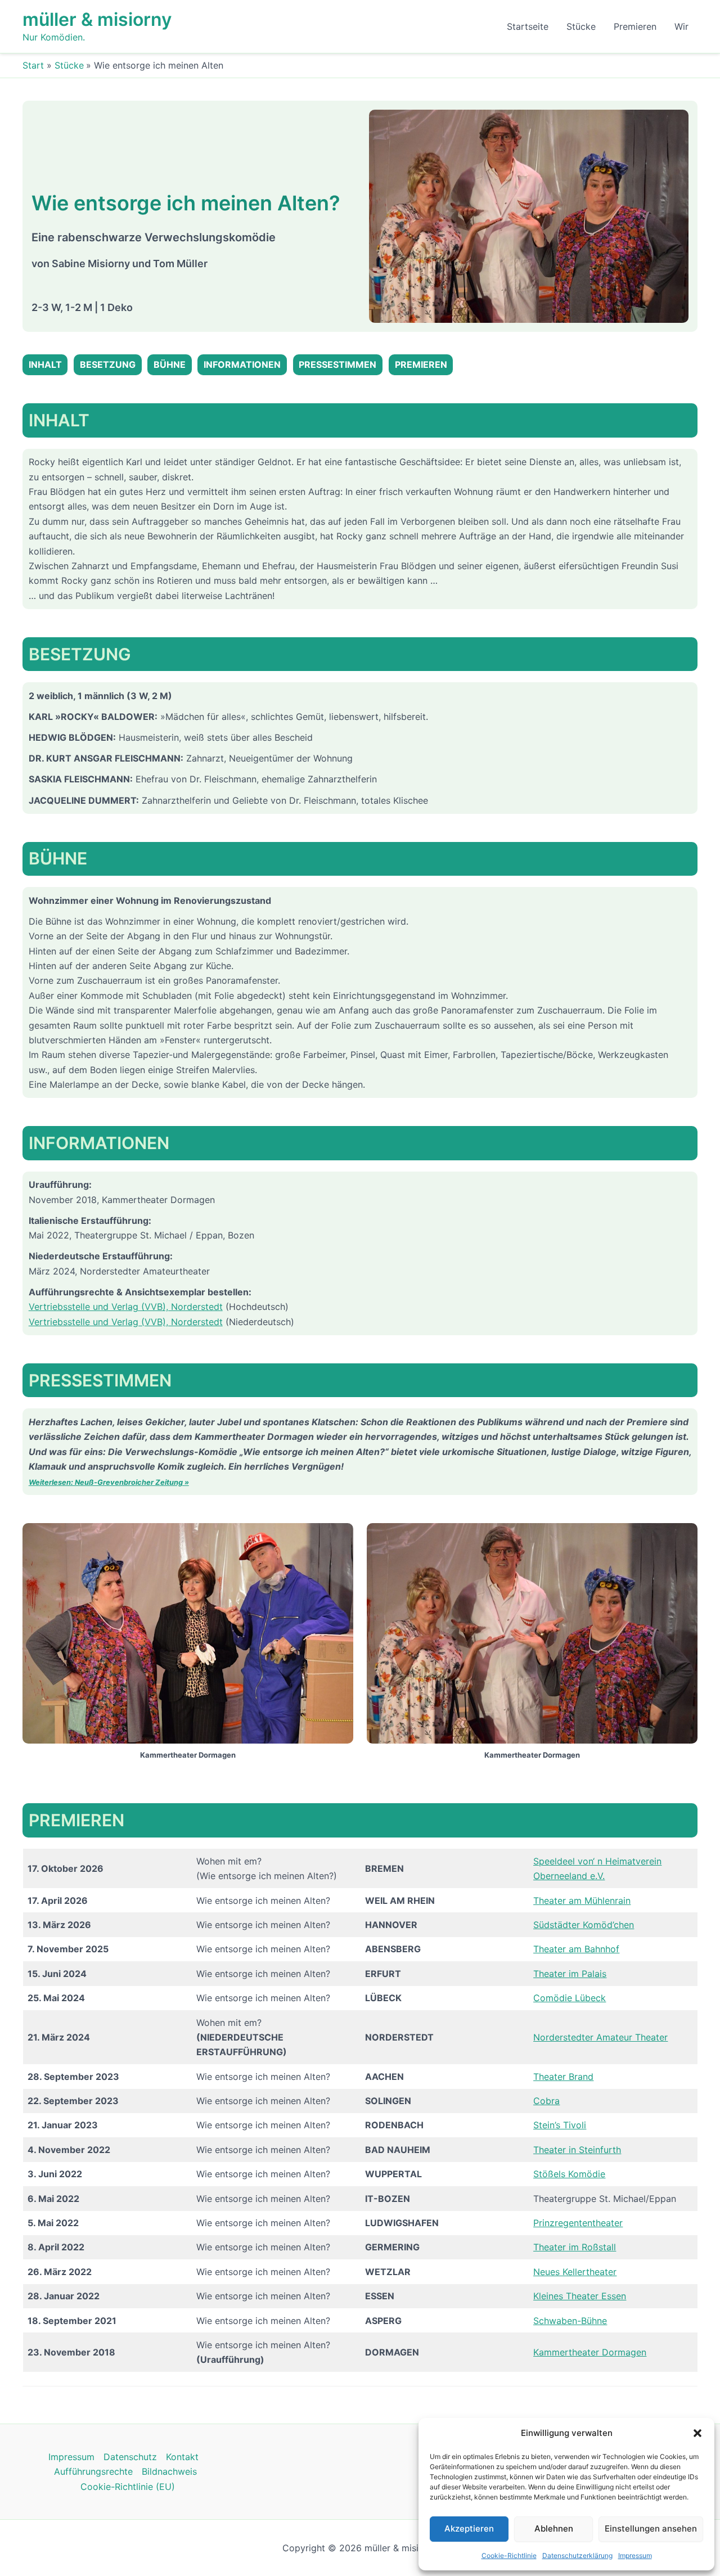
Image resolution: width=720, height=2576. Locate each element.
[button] (697, 2433)
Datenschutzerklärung (577, 2555)
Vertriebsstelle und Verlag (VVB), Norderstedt (126, 1307)
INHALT (45, 364)
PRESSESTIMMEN (337, 364)
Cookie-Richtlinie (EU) (128, 2487)
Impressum (635, 2555)
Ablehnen (554, 2528)
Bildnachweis (169, 2471)
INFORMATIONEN (242, 364)
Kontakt (182, 2457)
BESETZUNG (108, 364)
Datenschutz (130, 2457)
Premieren (635, 26)
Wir (681, 26)
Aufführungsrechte (93, 2471)
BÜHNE (170, 364)
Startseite (528, 26)
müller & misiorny (97, 19)
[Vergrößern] (674, 124)
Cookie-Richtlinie (509, 2555)
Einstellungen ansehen (651, 2528)
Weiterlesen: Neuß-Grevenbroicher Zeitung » (109, 1482)
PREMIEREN (421, 364)
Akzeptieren (469, 2528)
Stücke (581, 26)
